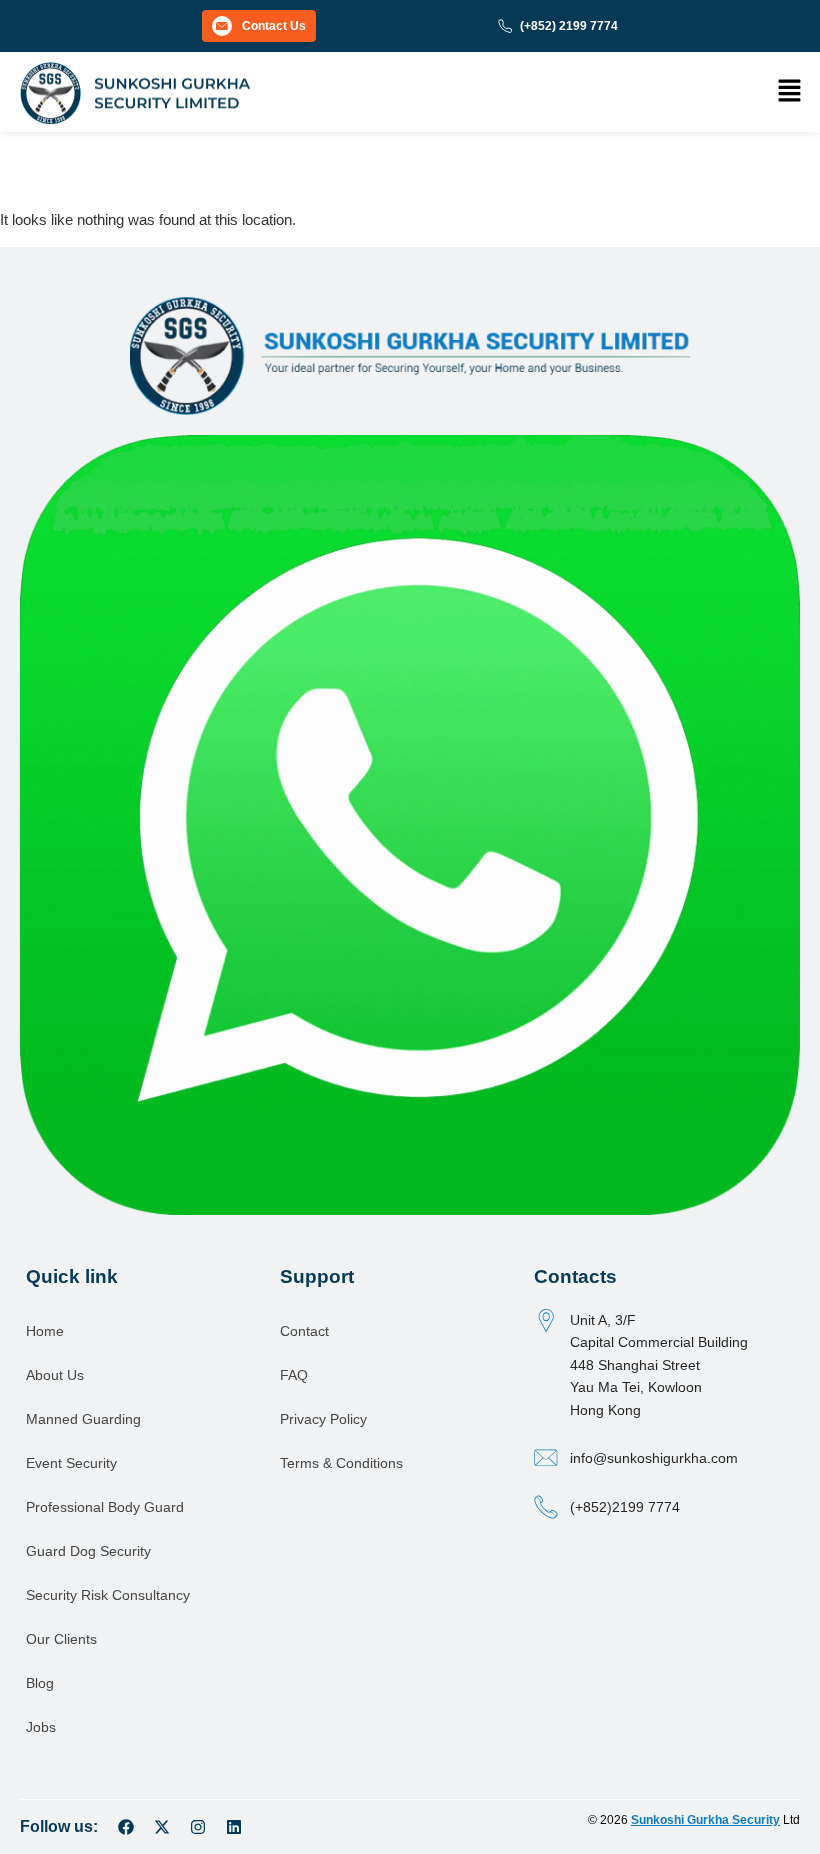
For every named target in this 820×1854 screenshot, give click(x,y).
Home (45, 1331)
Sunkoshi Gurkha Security (705, 1820)
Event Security (71, 1463)
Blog (40, 1683)
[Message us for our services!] (410, 823)
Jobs (41, 1727)
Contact (304, 1331)
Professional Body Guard (105, 1507)
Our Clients (61, 1639)
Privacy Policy (323, 1419)
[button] (790, 92)
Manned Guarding (83, 1419)
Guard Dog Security (88, 1551)
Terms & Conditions (341, 1463)
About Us (55, 1375)
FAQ (294, 1375)
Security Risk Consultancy (108, 1595)
